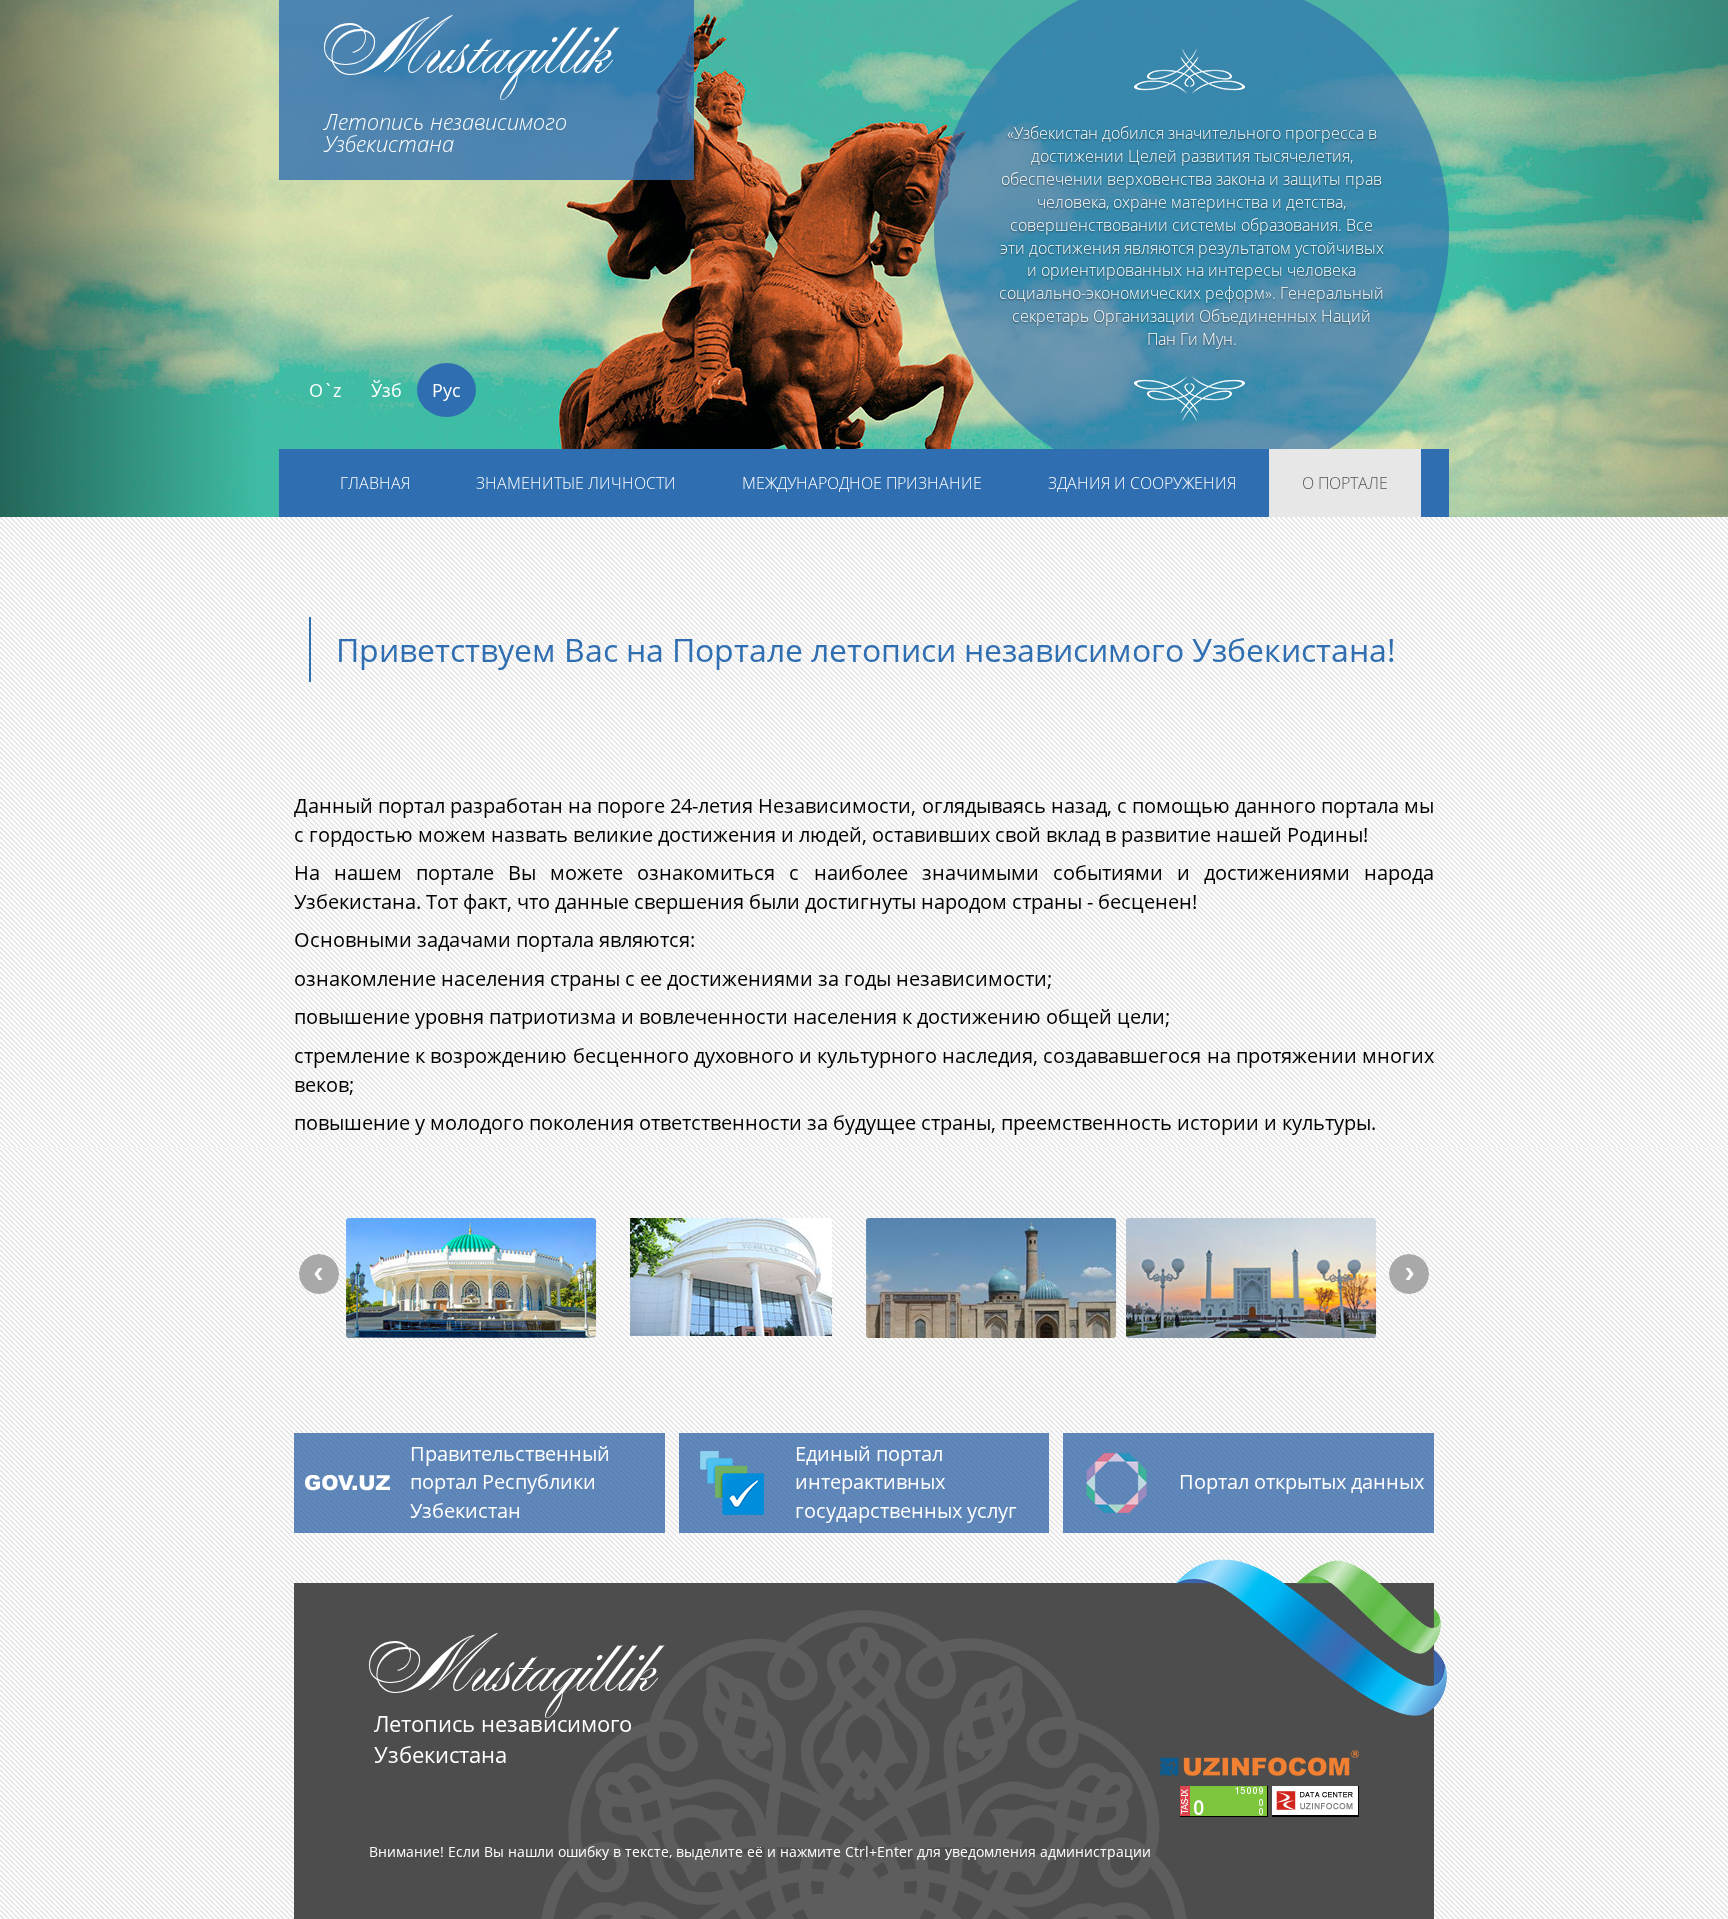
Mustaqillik (466, 79)
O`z (325, 390)
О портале (1345, 483)
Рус (446, 390)
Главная (375, 483)
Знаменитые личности (576, 483)
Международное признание (862, 483)
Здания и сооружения (1142, 483)
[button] (129, 297)
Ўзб (386, 390)
